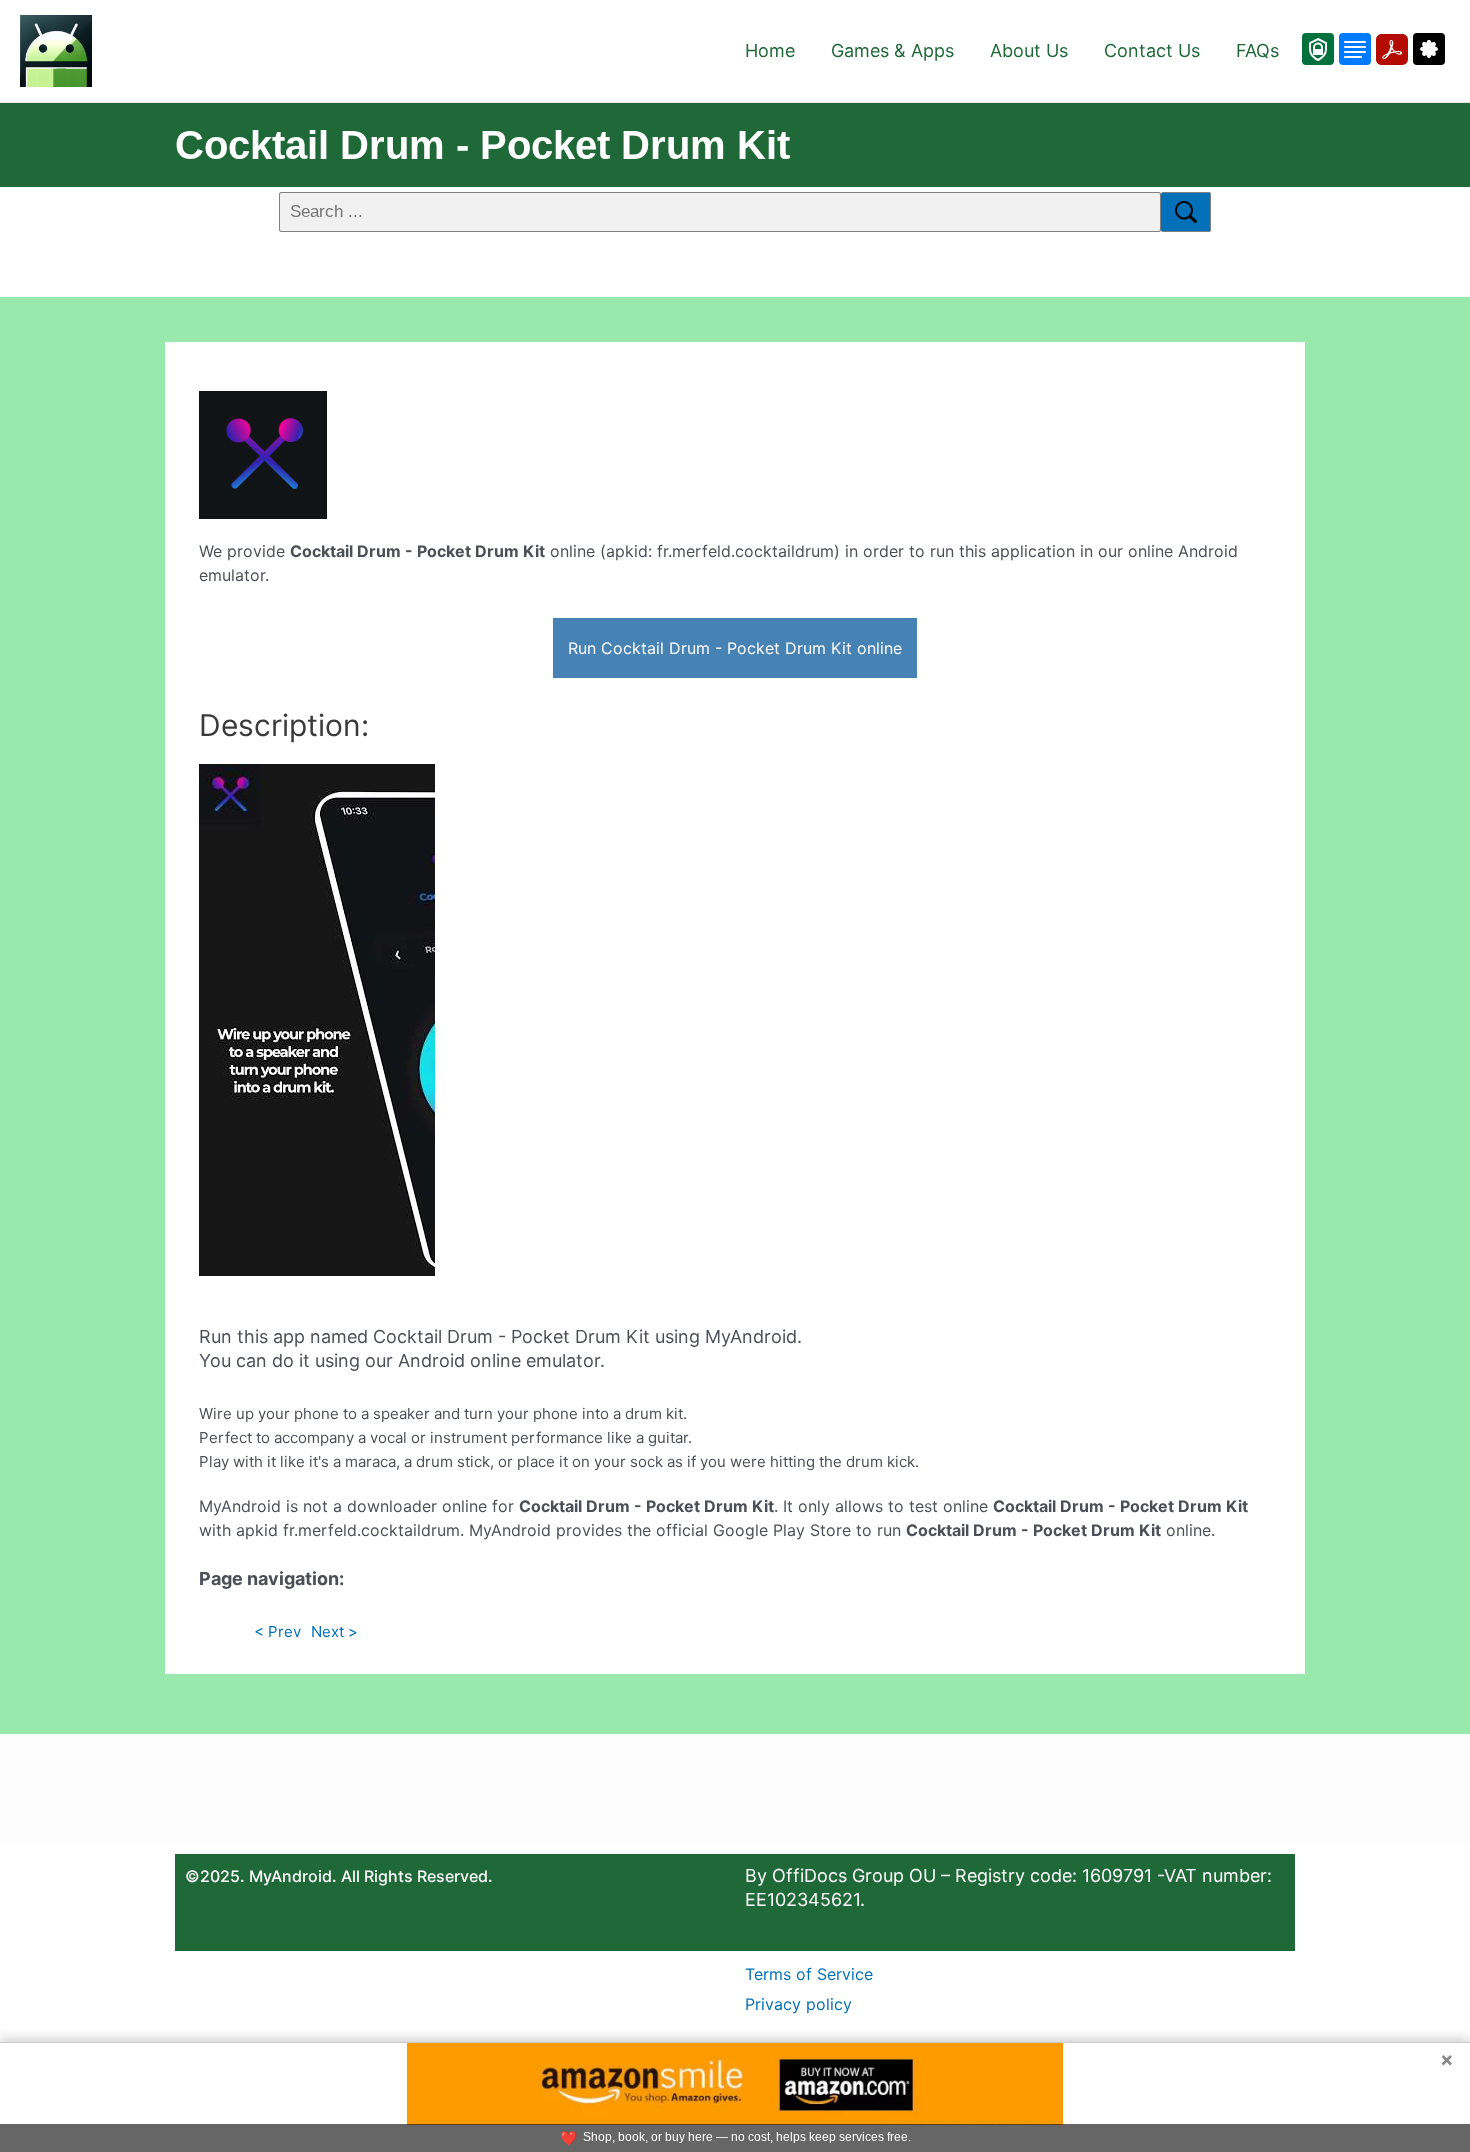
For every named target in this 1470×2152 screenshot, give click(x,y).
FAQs (1257, 50)
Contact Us (1152, 50)
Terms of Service (809, 1974)
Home (770, 50)
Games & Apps (892, 50)
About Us (1029, 50)
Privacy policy (798, 2004)
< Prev (277, 1631)
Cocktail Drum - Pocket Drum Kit (482, 145)
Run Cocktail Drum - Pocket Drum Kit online (735, 648)
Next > (334, 1631)
